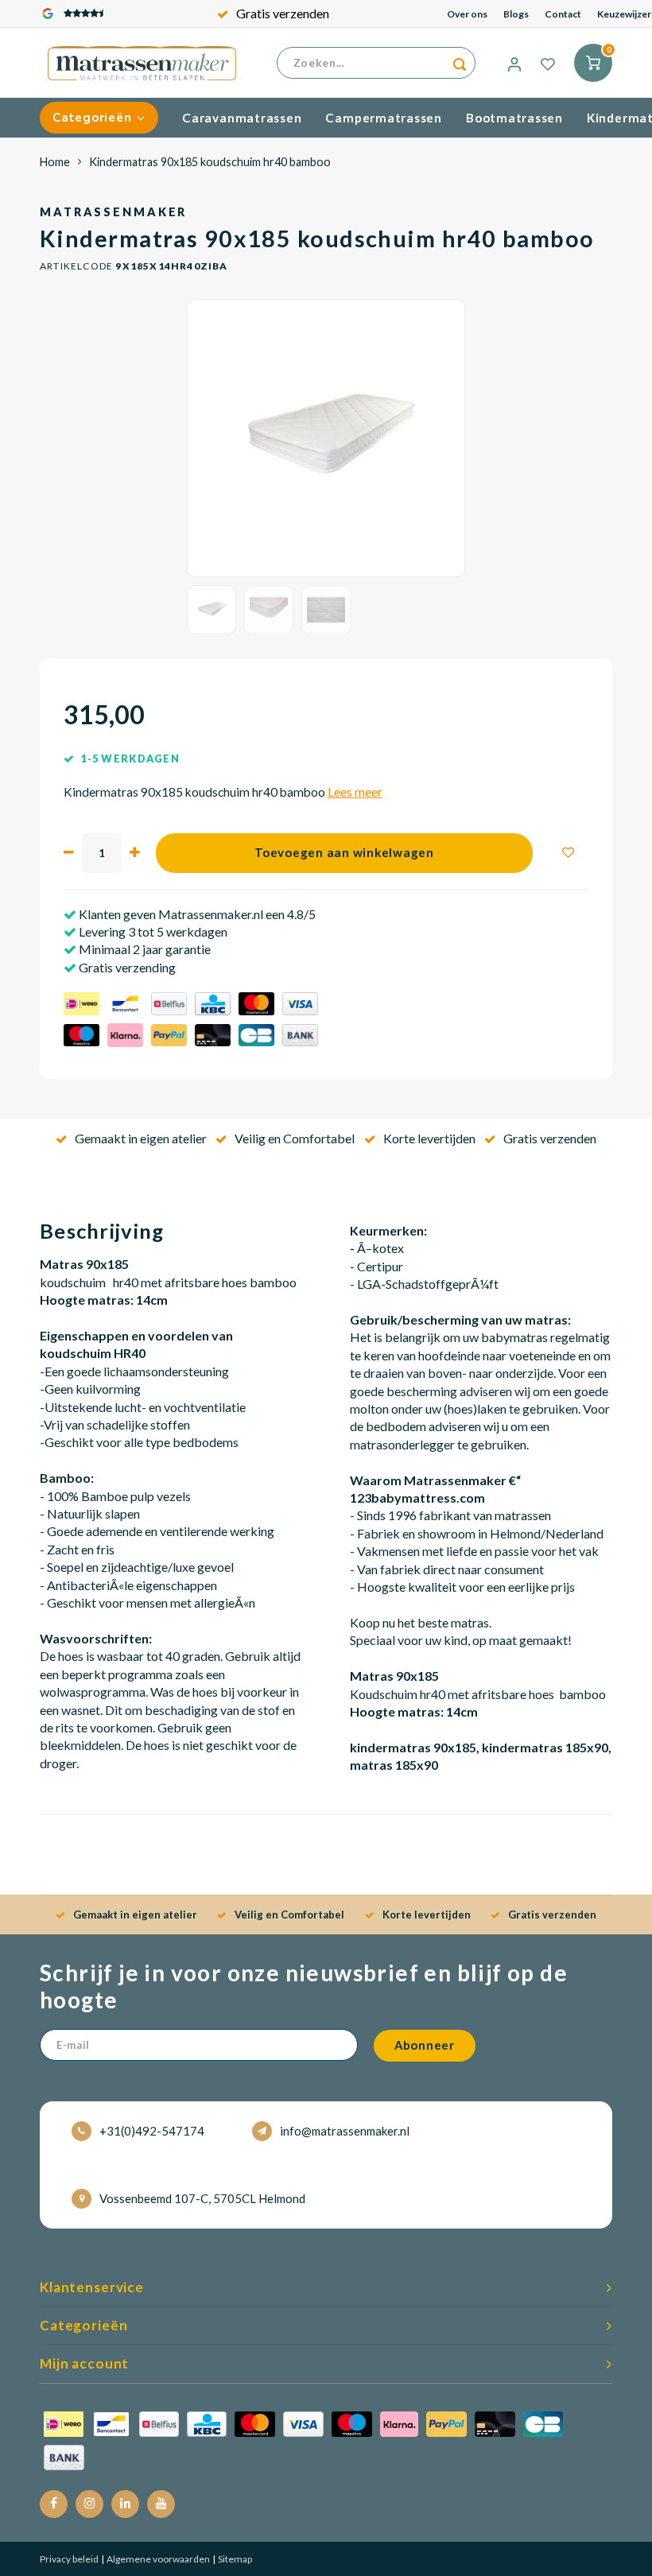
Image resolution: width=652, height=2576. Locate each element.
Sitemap (234, 2559)
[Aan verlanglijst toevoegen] (569, 853)
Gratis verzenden (283, 13)
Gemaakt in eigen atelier (141, 1138)
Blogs (516, 14)
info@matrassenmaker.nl (345, 2131)
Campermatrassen (384, 118)
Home (55, 162)
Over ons (467, 14)
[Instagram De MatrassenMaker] (89, 2504)
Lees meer (355, 792)
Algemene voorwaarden (157, 2559)
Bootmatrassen (514, 118)
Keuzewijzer (624, 14)
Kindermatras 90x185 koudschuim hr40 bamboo (210, 162)
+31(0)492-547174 (152, 2131)
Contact (563, 14)
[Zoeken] (460, 63)
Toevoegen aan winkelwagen (344, 852)
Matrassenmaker (113, 212)
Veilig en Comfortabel (295, 1138)
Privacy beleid (69, 2559)
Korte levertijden (429, 1138)
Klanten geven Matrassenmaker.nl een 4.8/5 (196, 914)
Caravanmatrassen (242, 118)
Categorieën (92, 118)
